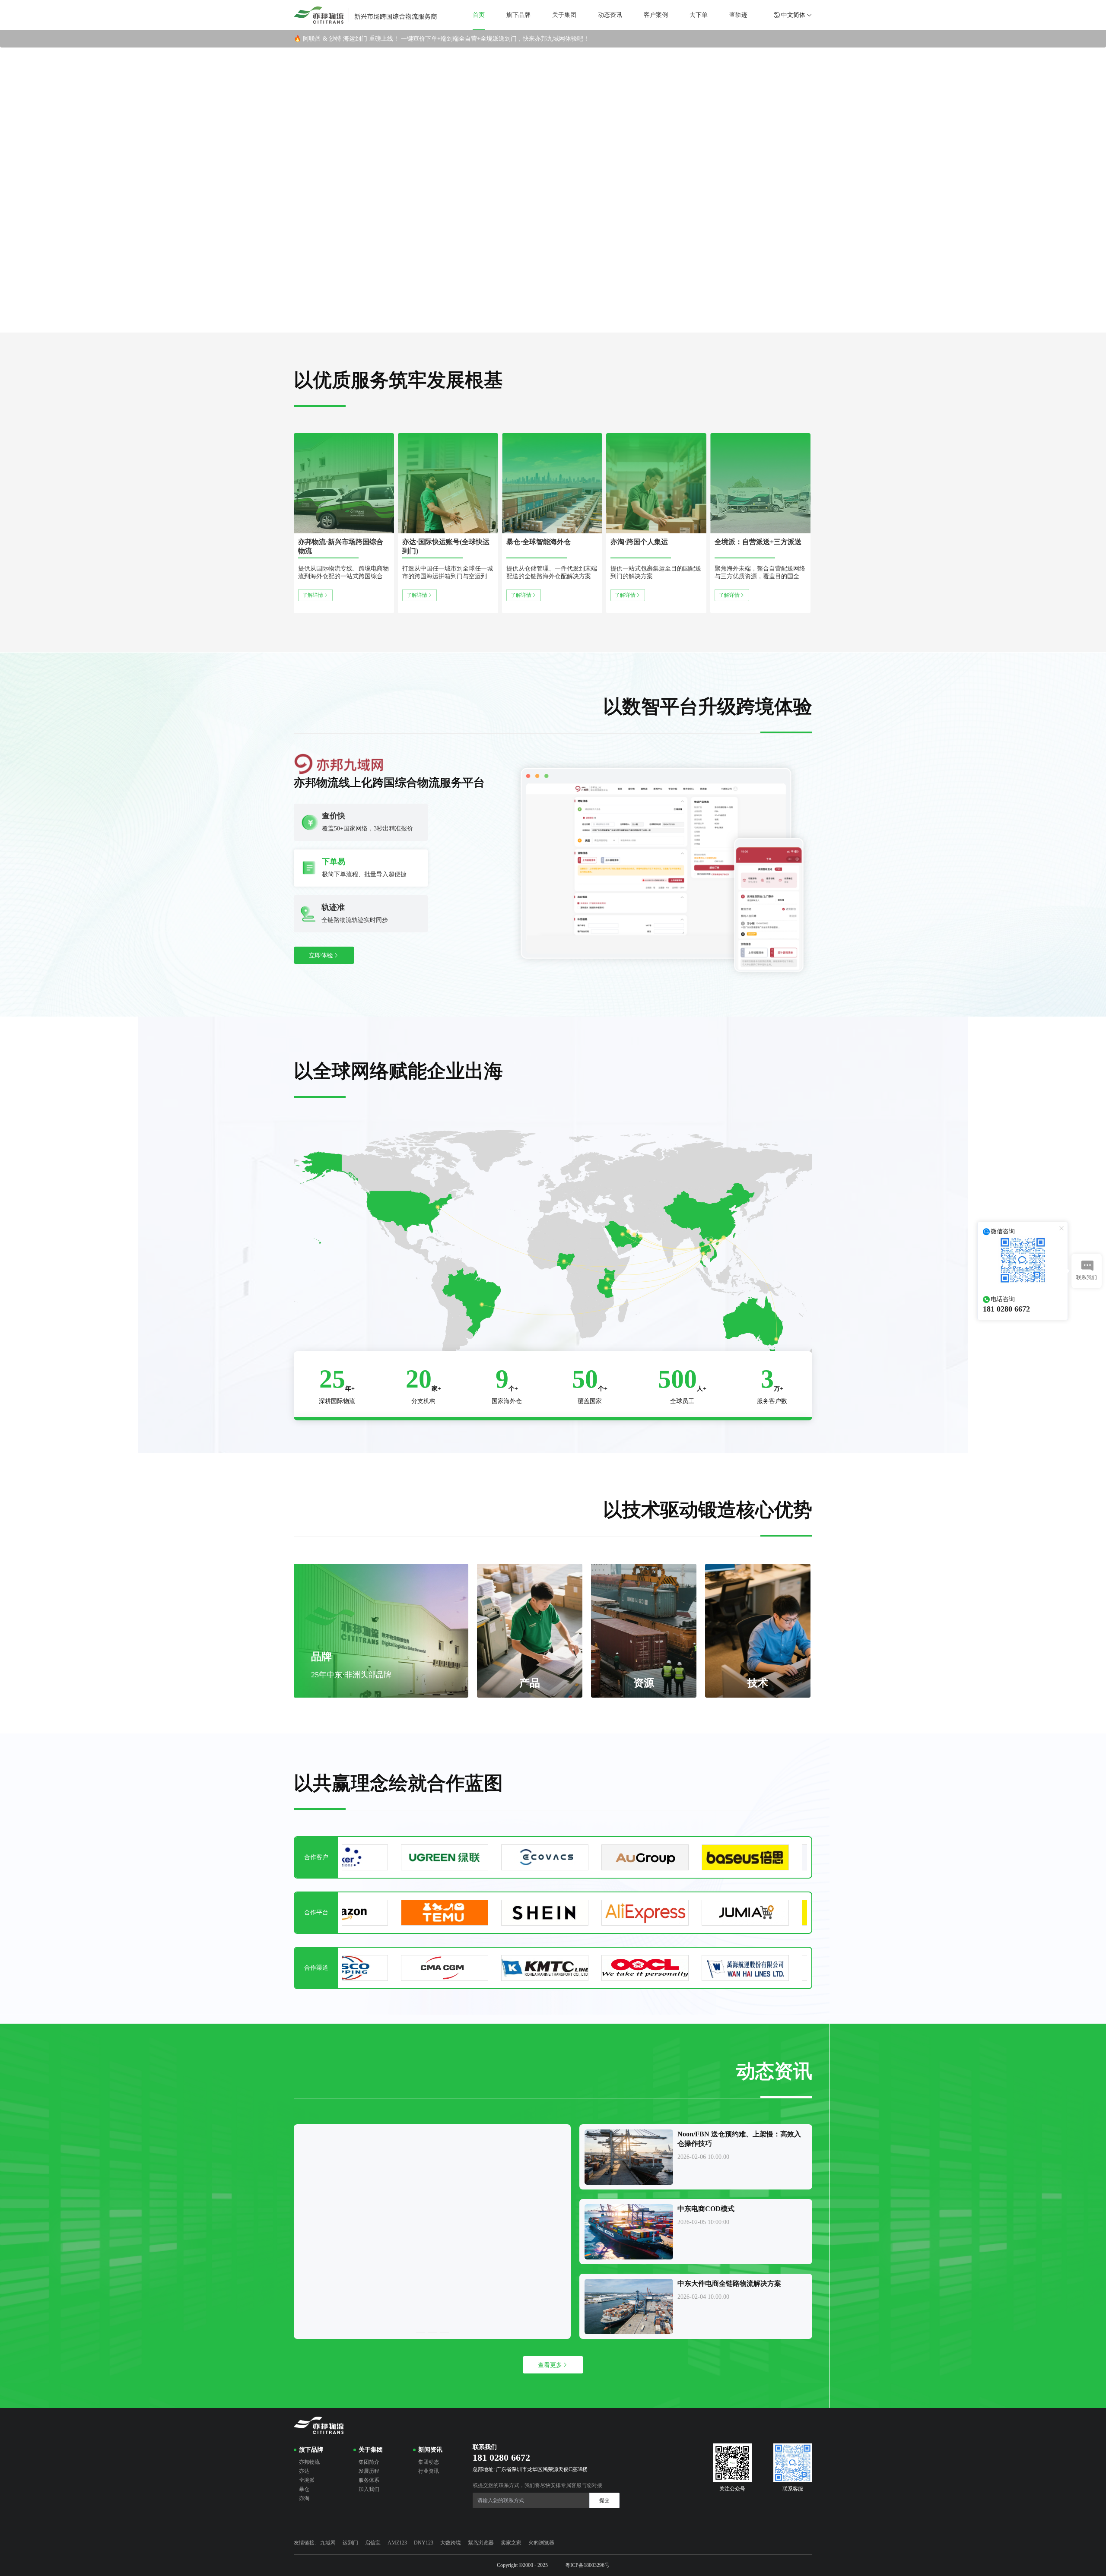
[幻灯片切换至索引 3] (561, 325)
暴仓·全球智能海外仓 (539, 542)
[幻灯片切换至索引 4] (578, 325)
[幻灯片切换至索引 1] (528, 325)
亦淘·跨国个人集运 (639, 542)
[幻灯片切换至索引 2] (545, 325)
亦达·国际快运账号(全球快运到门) (446, 546)
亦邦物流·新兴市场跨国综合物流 (341, 546)
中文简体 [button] (793, 15)
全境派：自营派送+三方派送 (758, 542)
